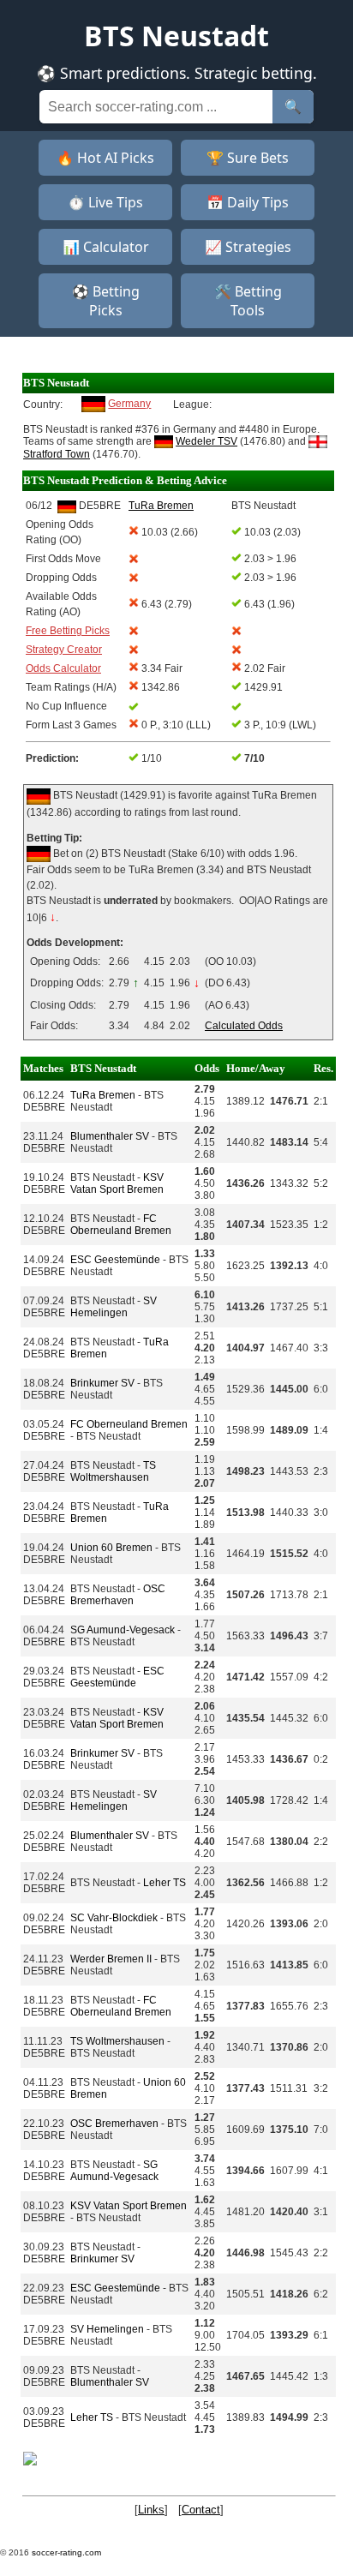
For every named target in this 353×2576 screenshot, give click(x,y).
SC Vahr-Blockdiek (114, 1918)
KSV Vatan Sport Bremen (117, 1183)
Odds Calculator (63, 668)
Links (151, 2510)
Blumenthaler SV (110, 1136)
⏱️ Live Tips (105, 202)
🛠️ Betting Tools (248, 301)
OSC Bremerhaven (118, 1595)
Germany (129, 404)
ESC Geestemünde (115, 1260)
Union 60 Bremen (111, 1548)
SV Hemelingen (114, 1307)
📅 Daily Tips (248, 202)
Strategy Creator (64, 650)
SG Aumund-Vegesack (123, 1630)
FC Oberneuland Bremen (121, 1225)
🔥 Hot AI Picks (105, 158)
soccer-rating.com (66, 2552)
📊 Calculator (106, 247)
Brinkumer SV (102, 1383)
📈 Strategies (248, 247)
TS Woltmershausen (113, 1471)
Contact (201, 2510)
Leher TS (165, 1883)
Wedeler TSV (206, 441)
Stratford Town (57, 454)
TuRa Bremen (103, 1095)
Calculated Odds (244, 1026)
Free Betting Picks (68, 631)
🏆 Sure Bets (248, 158)
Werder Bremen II (111, 1959)
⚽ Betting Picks (106, 301)
